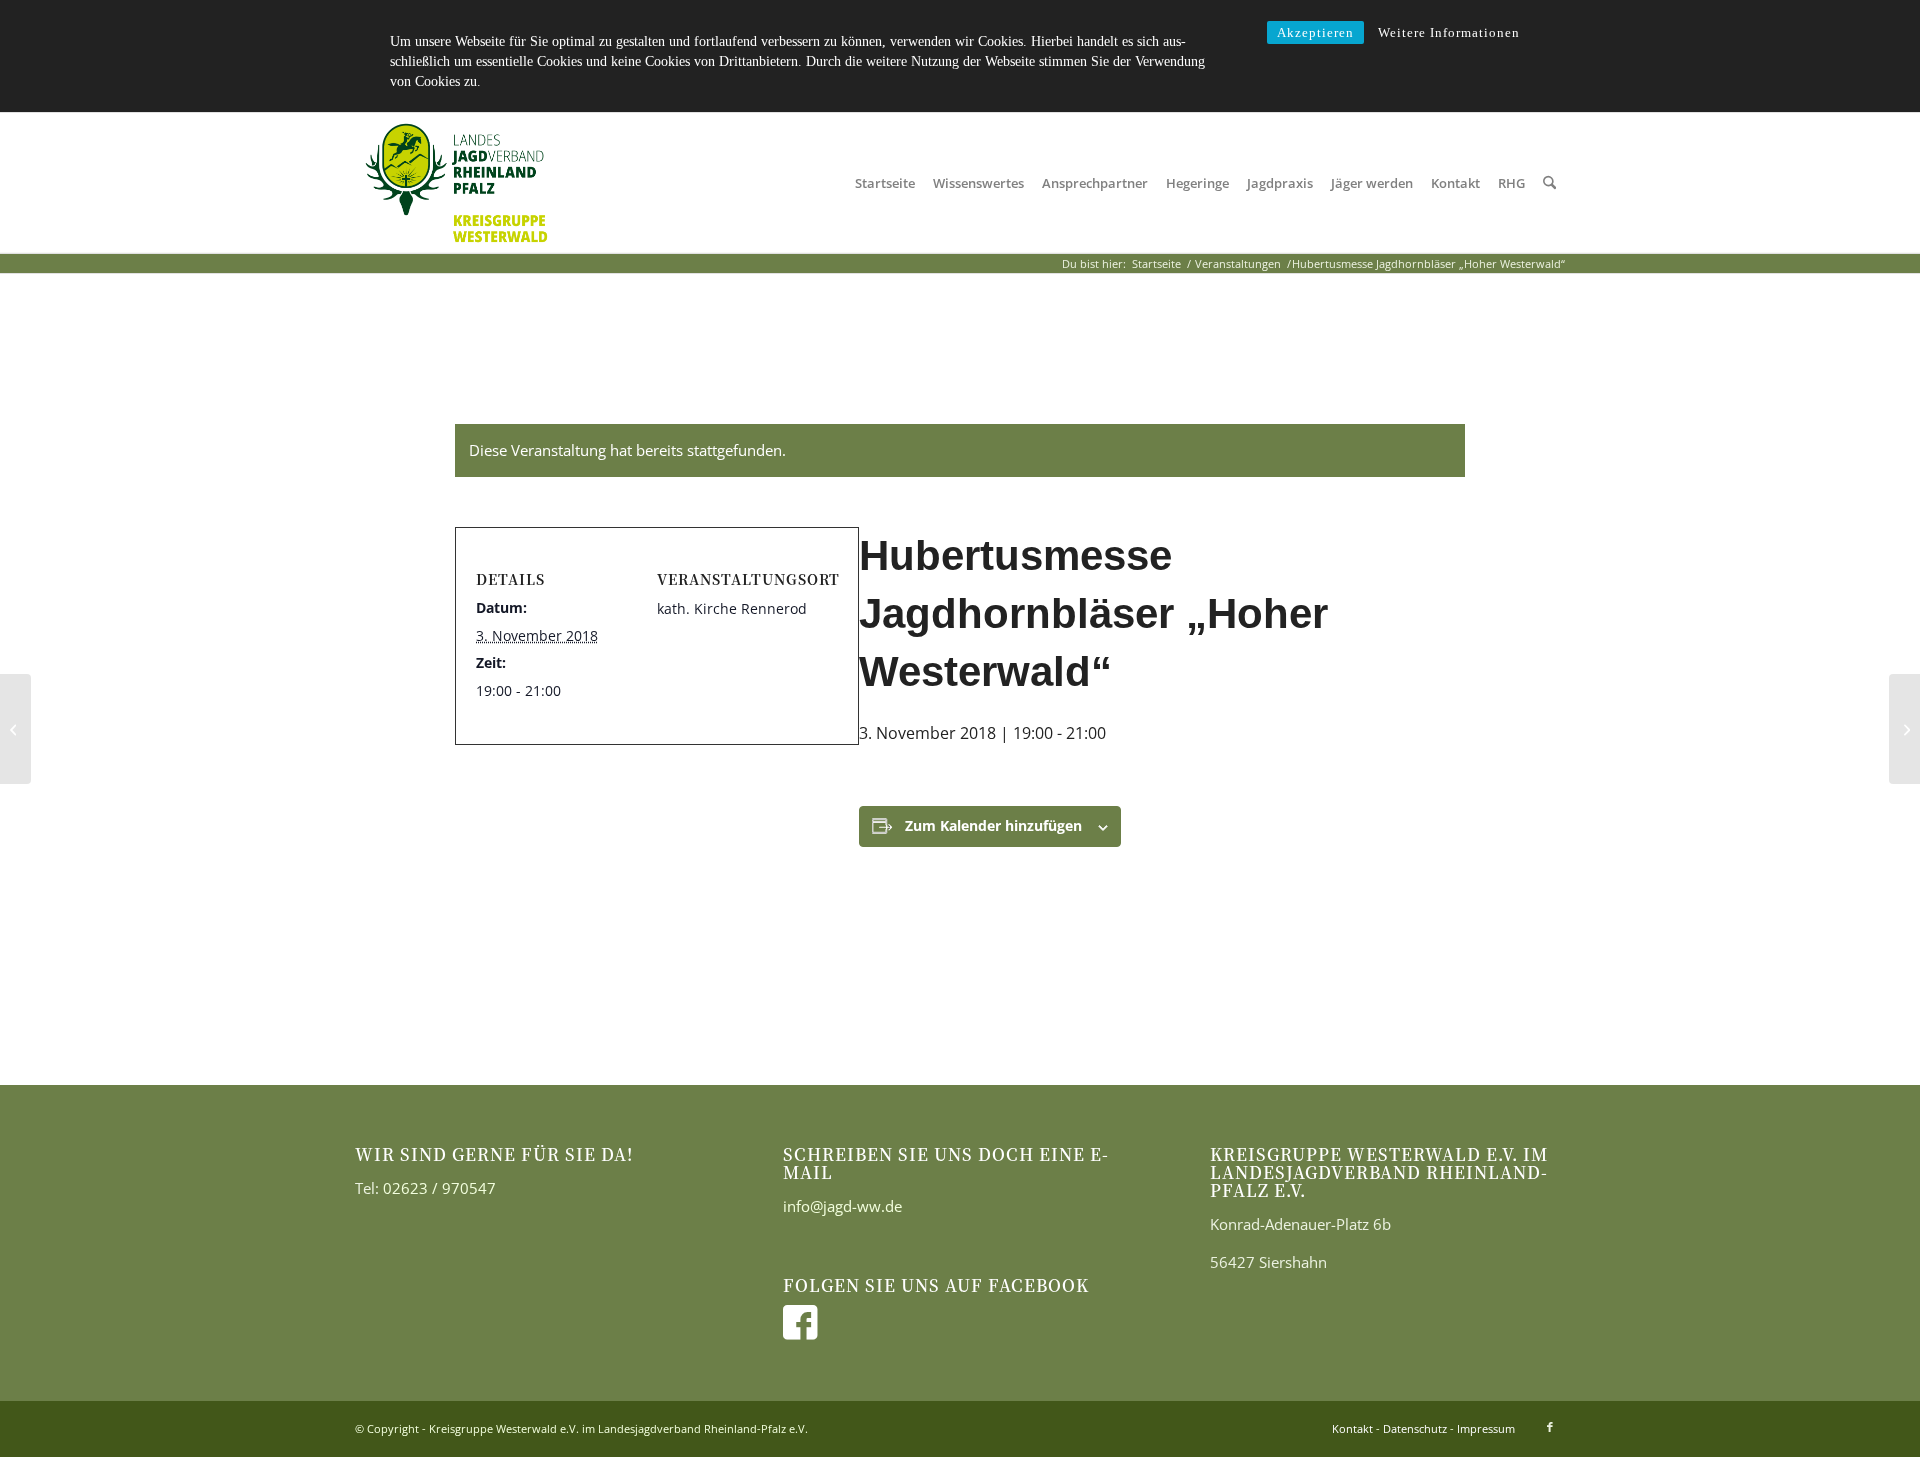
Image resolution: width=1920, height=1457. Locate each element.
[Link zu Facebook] (1550, 1427)
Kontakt (1352, 1428)
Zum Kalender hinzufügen (993, 825)
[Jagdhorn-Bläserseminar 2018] (15, 729)
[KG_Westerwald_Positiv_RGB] (456, 183)
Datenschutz (1415, 1428)
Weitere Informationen (1449, 32)
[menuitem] (885, 183)
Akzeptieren (1315, 32)
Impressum (1486, 1428)
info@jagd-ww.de (842, 1206)
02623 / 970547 (439, 1188)
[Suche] (1549, 183)
